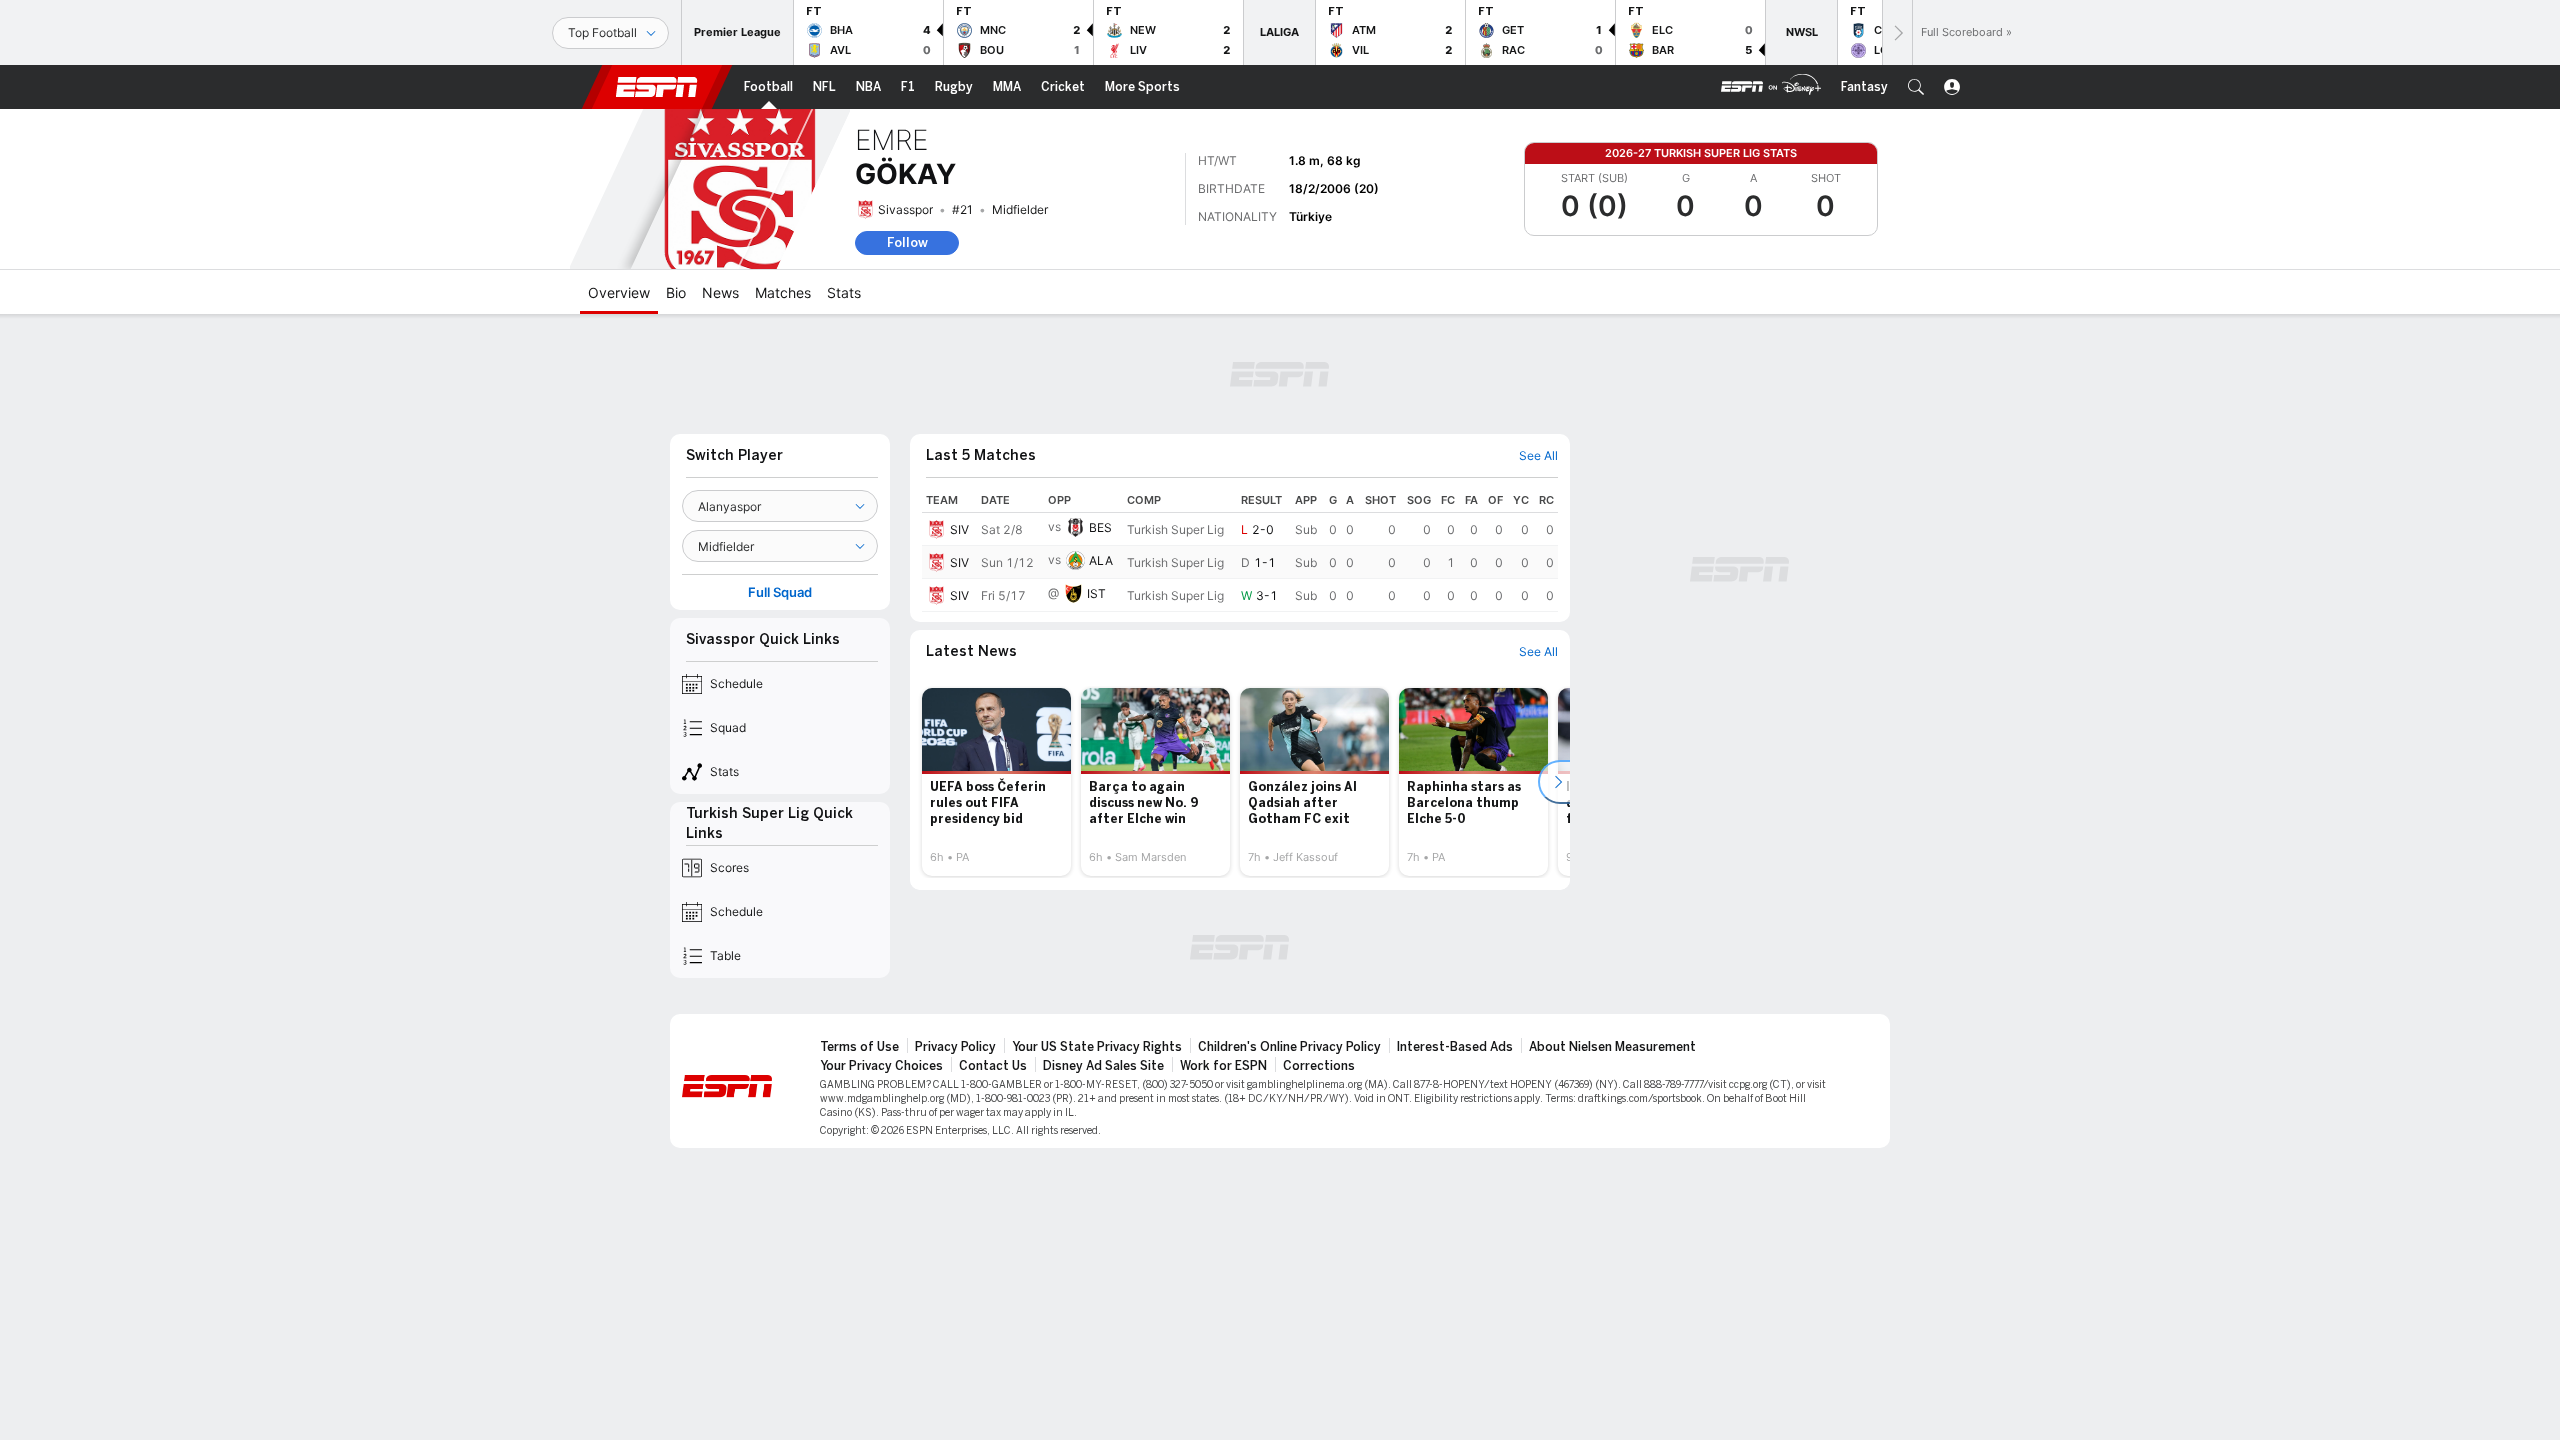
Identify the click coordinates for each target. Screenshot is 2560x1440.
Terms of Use (859, 1047)
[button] (1916, 87)
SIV (959, 529)
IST (1096, 593)
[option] (996, 782)
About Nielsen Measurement (1612, 1047)
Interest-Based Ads (1455, 1047)
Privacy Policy (955, 1047)
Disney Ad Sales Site (1103, 1066)
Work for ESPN (1223, 1066)
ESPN (657, 87)
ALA (1101, 560)
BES (1100, 527)
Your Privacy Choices (881, 1066)
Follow (907, 242)
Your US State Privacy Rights (1097, 1047)
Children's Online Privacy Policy (1289, 1047)
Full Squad (780, 592)
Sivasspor (905, 209)
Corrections (1319, 1066)
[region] (1240, 550)
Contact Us (993, 1066)
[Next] (1897, 32)
